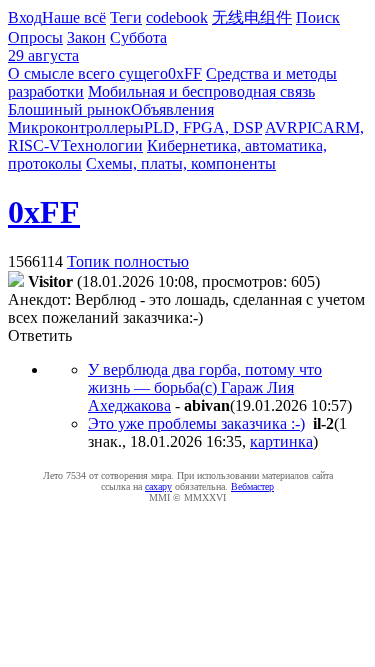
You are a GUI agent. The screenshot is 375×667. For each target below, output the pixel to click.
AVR (281, 127)
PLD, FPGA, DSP (203, 127)
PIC (310, 127)
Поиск (318, 17)
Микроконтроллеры (76, 127)
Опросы (35, 37)
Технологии (102, 145)
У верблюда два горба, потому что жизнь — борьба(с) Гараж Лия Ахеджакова (205, 387)
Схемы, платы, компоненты (181, 163)
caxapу (158, 486)
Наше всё (74, 17)
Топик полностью (128, 261)
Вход (25, 17)
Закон (86, 37)
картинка (281, 441)
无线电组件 (252, 17)
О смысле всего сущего (88, 73)
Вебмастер (252, 486)
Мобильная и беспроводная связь (201, 91)
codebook (177, 17)
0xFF (185, 73)
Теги (126, 17)
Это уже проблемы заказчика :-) (196, 423)
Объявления (172, 109)
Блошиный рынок (69, 109)
